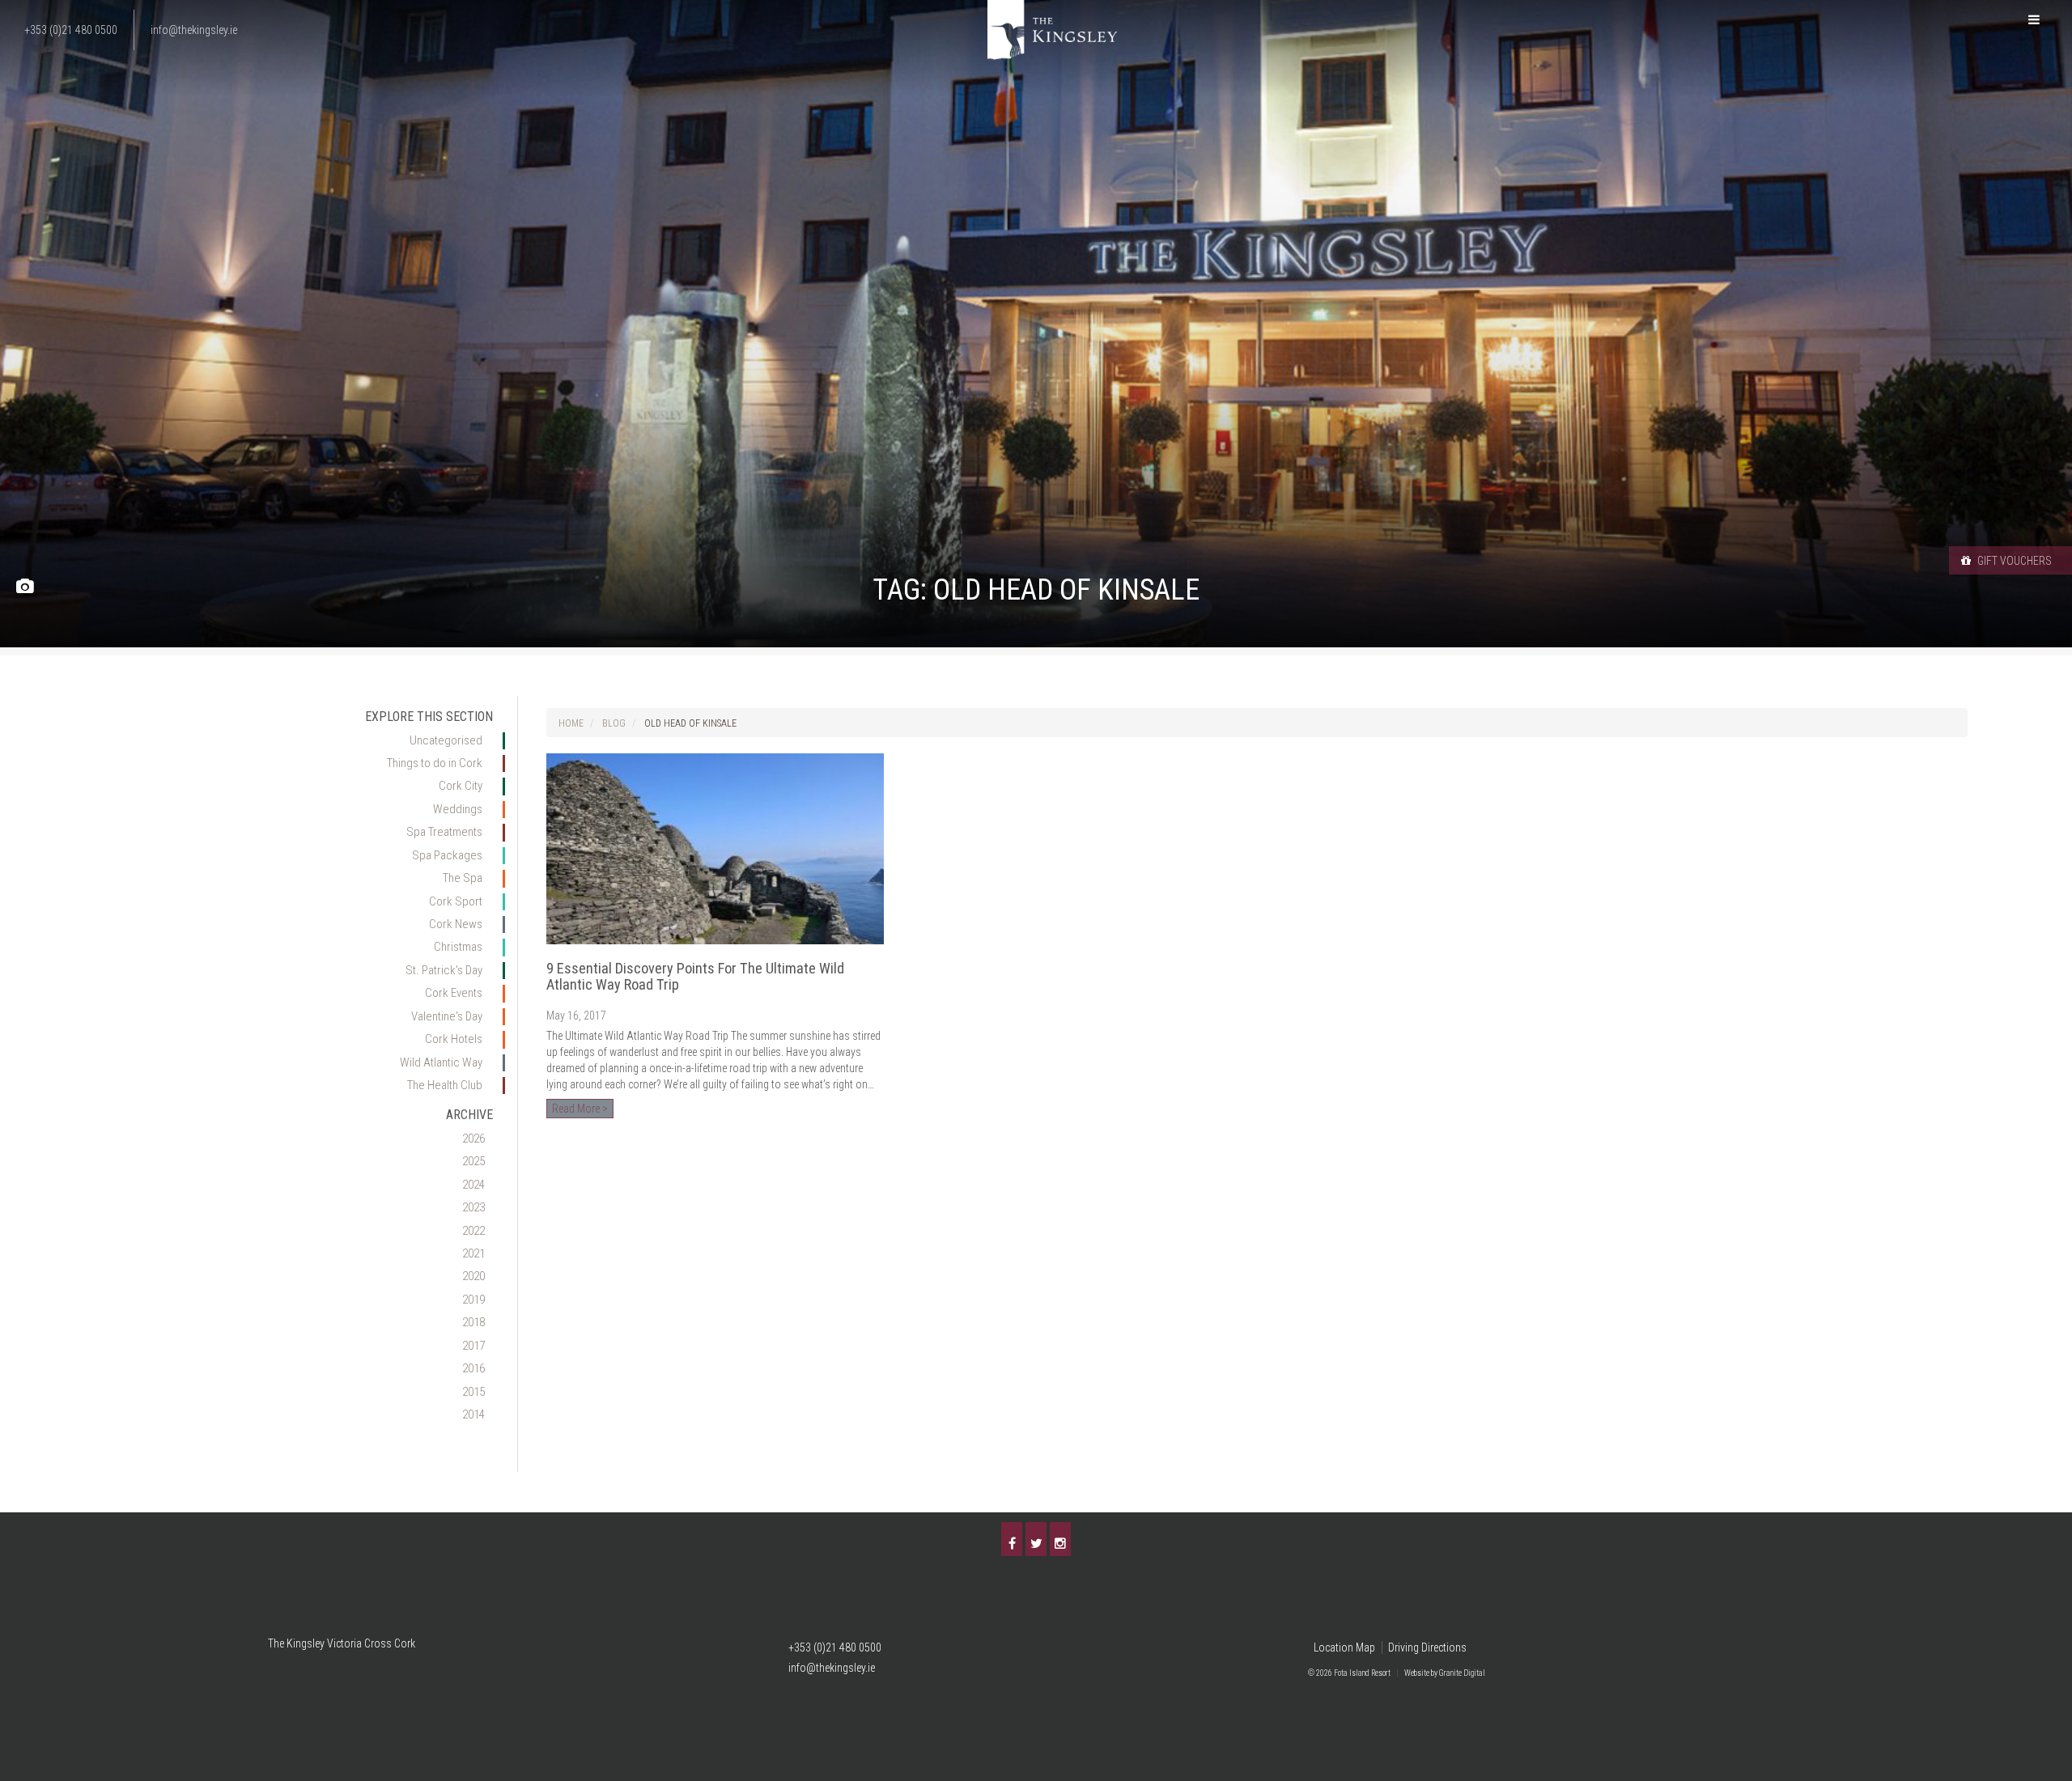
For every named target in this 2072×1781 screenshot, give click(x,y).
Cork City (461, 786)
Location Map (1344, 1647)
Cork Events (454, 993)
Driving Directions (1427, 1647)
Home (571, 723)
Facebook (1012, 1539)
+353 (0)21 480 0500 (835, 1647)
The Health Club (445, 1085)
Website (1417, 1673)
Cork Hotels (454, 1039)
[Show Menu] (2034, 20)
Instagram (1060, 1539)
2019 (473, 1300)
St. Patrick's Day (444, 970)
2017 (473, 1346)
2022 (473, 1231)
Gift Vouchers (2013, 561)
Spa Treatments (444, 832)
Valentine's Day (447, 1016)
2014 (473, 1414)
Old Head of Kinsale (690, 723)
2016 (473, 1368)
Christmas (458, 947)
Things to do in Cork (435, 763)
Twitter (1036, 1539)
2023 (473, 1207)
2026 (473, 1139)
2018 (473, 1322)
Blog (614, 723)
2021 (473, 1253)
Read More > (580, 1109)
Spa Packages (447, 855)
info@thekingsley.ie (832, 1668)
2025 (473, 1161)
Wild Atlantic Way (441, 1062)
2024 (473, 1185)
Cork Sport (456, 901)
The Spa (463, 878)
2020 (473, 1276)
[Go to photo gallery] (25, 587)
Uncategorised (446, 740)
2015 (473, 1392)
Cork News (456, 924)
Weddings (458, 809)
